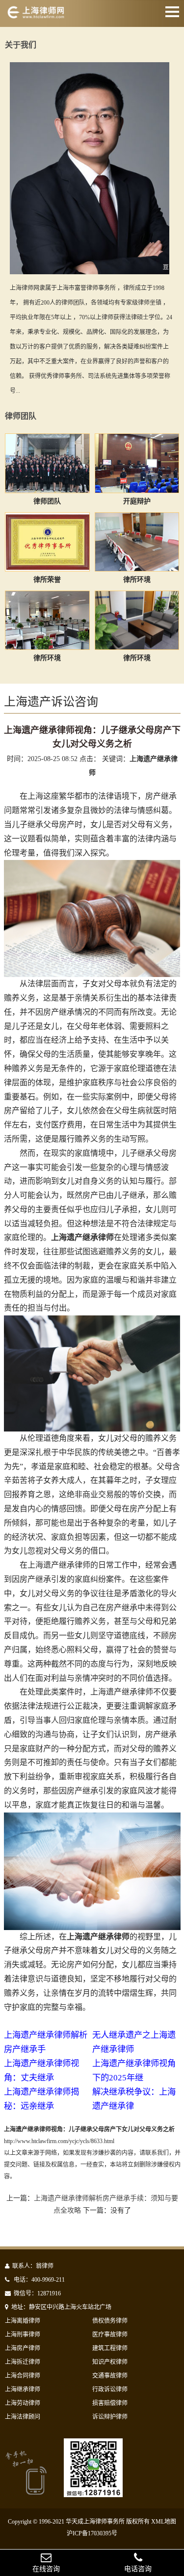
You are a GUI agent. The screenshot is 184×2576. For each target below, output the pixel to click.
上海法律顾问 (23, 2417)
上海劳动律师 (23, 2403)
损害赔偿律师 (110, 2403)
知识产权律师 (110, 2362)
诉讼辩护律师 (110, 2417)
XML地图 (164, 2522)
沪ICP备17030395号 (92, 2533)
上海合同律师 (23, 2376)
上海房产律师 (23, 2348)
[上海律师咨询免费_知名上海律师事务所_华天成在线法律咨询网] (43, 16)
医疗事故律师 (110, 2335)
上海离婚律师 (23, 2321)
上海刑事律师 (23, 2335)
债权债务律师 (110, 2321)
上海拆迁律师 (23, 2362)
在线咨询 (46, 2569)
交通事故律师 (110, 2376)
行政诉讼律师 (110, 2389)
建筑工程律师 (110, 2348)
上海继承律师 (23, 2389)
